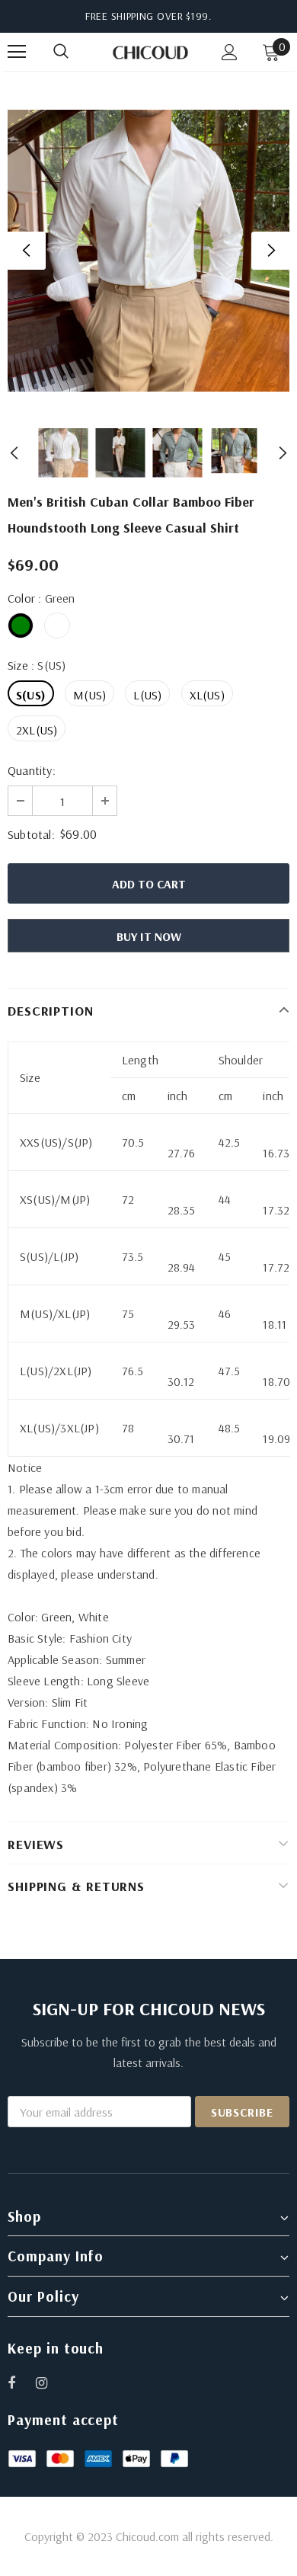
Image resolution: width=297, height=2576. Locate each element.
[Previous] (27, 251)
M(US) (89, 695)
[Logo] (150, 51)
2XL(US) (37, 730)
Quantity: (32, 770)
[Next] (270, 251)
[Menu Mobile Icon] (17, 52)
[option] (148, 251)
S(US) (31, 695)
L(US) (147, 695)
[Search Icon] (76, 52)
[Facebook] (21, 2382)
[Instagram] (49, 2382)
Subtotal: (31, 834)
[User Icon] (230, 52)
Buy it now (149, 936)
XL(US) (207, 695)
